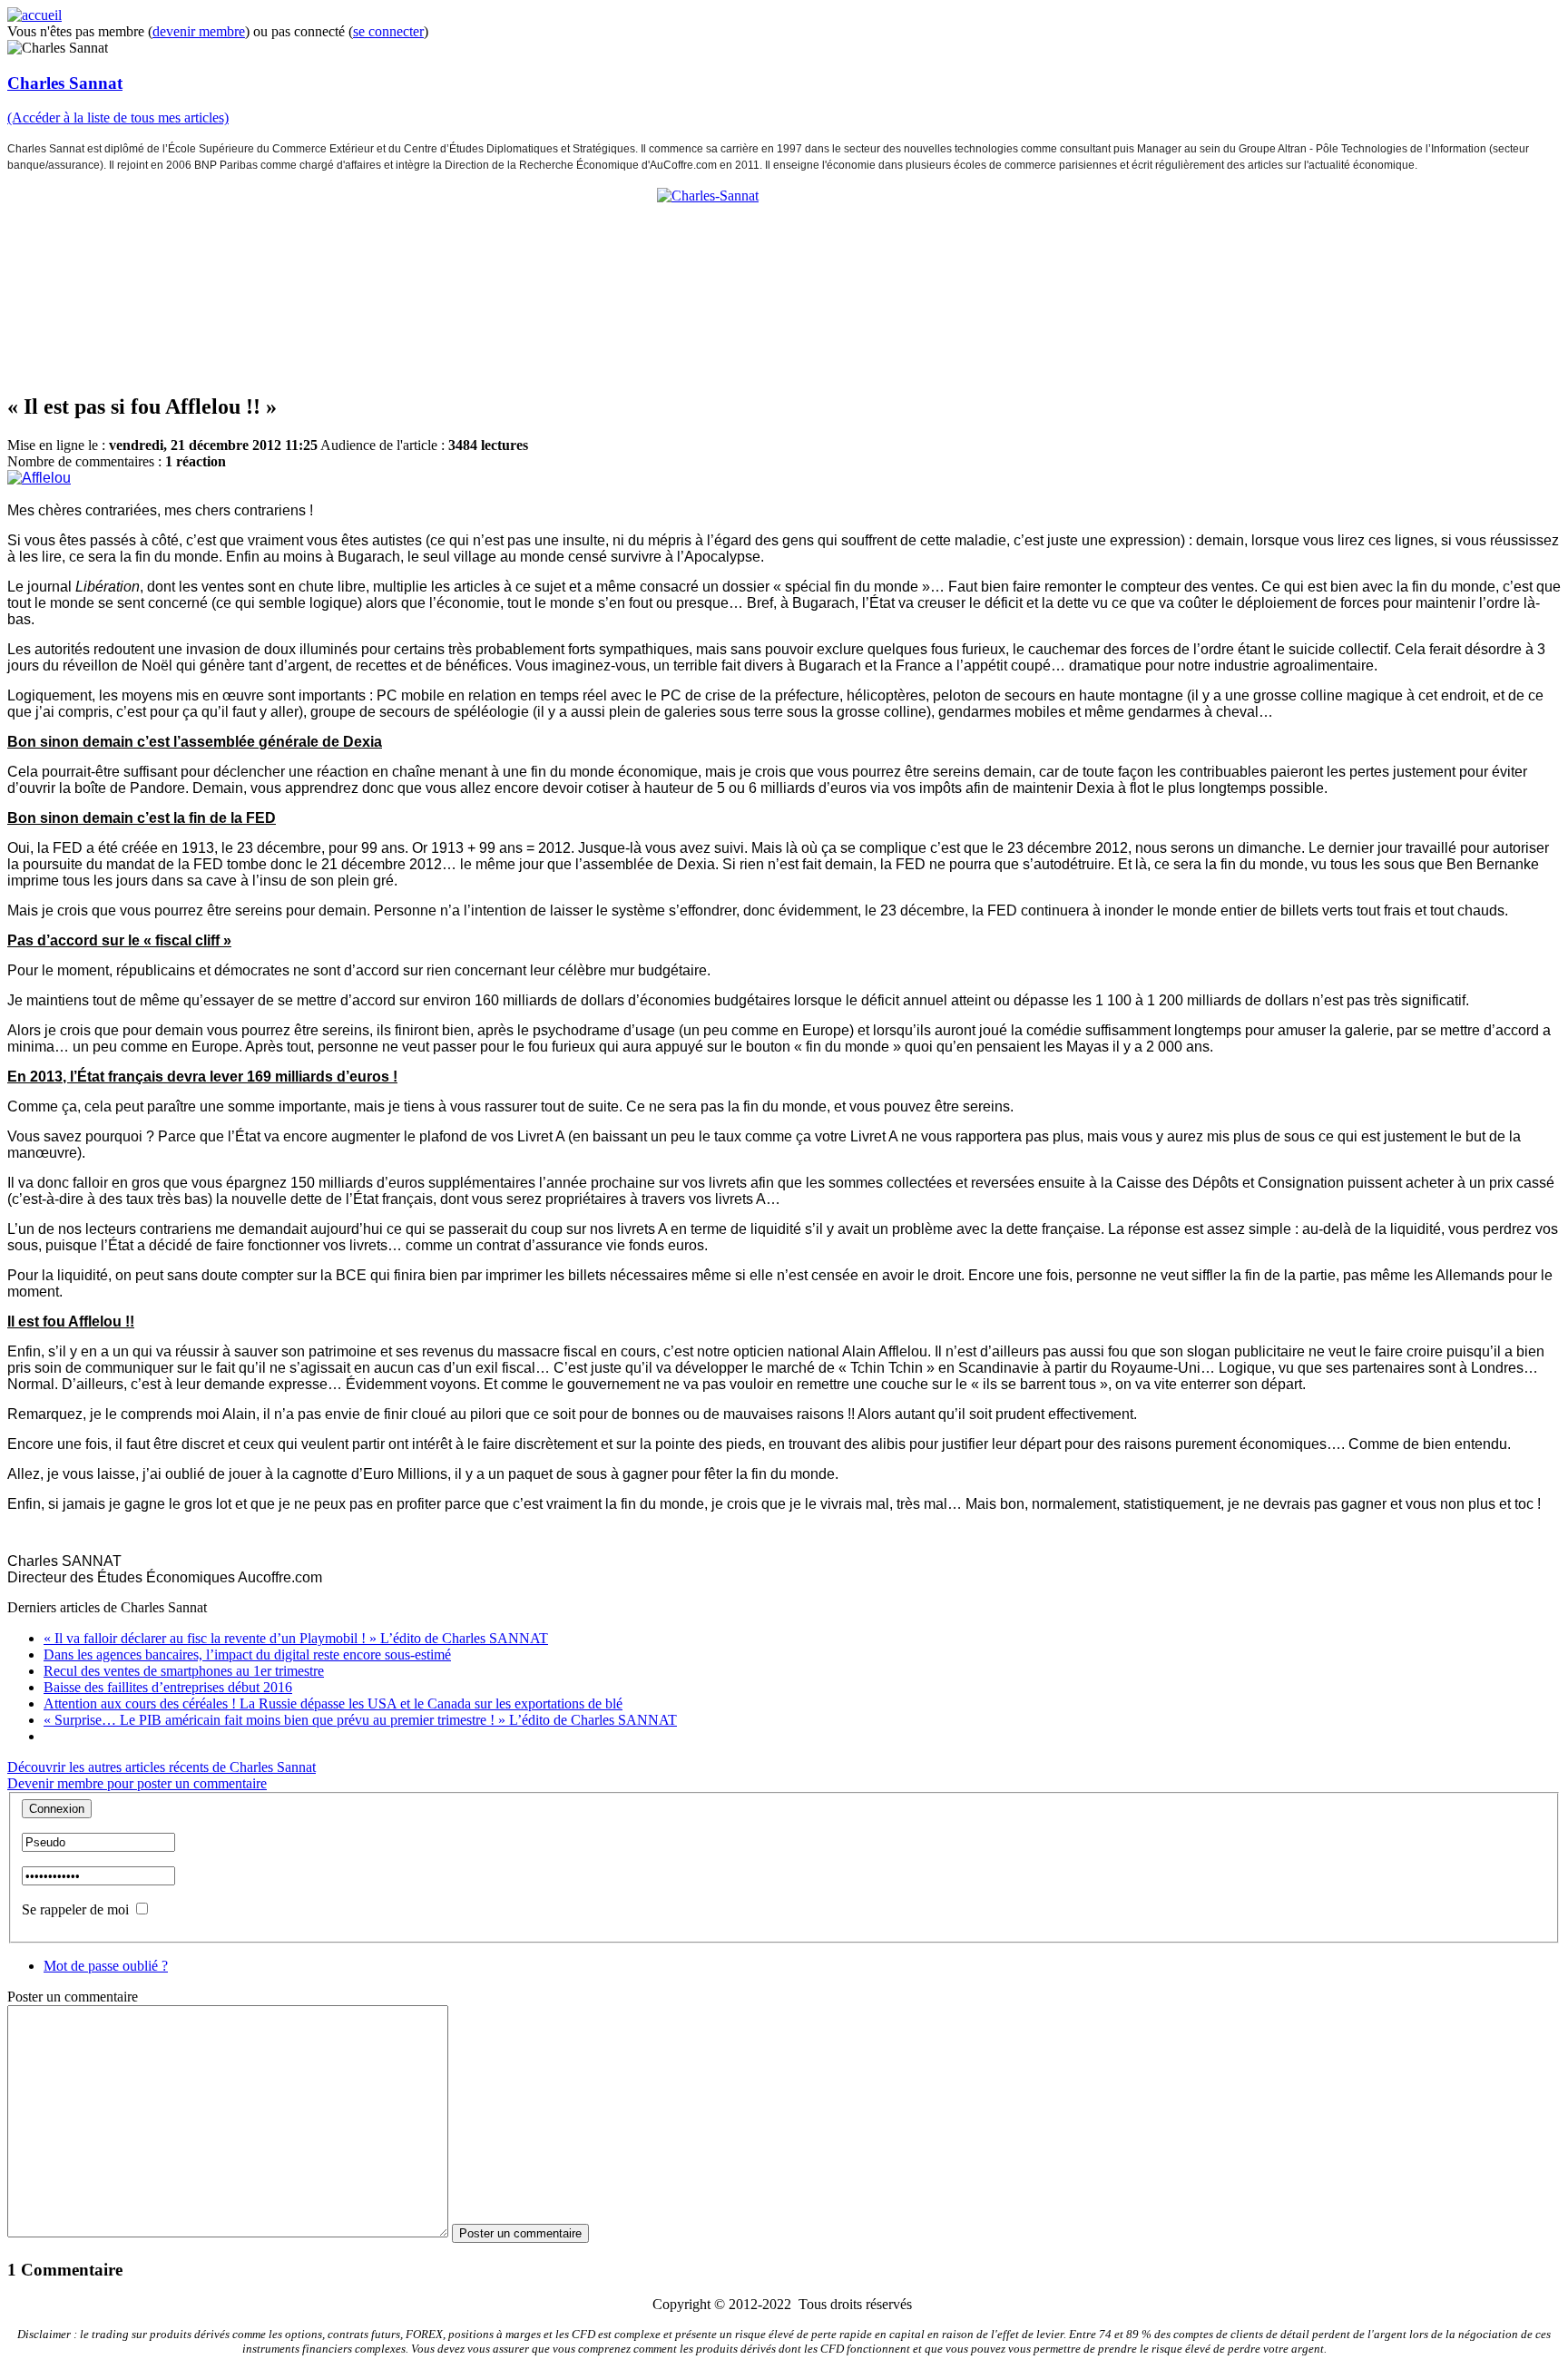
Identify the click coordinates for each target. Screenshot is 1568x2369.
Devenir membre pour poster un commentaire (137, 1783)
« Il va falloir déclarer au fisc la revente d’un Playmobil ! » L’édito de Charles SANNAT (296, 1638)
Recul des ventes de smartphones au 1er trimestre (184, 1671)
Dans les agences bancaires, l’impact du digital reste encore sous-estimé (247, 1654)
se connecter (388, 31)
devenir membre (199, 31)
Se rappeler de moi (75, 1909)
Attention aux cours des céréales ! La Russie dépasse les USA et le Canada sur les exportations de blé (333, 1703)
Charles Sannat (65, 83)
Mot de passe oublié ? (106, 1966)
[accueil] (34, 15)
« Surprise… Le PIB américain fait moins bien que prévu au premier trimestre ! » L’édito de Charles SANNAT (360, 1720)
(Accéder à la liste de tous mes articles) (118, 117)
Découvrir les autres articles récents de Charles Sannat (162, 1767)
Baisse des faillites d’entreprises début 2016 (168, 1687)
